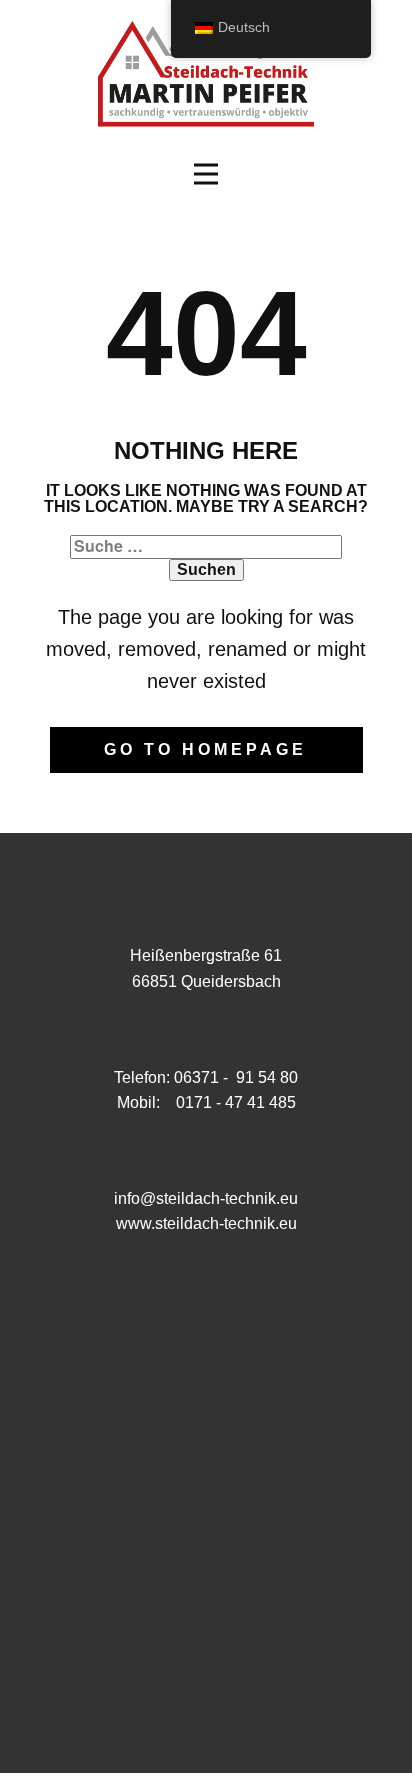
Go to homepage (205, 749)
